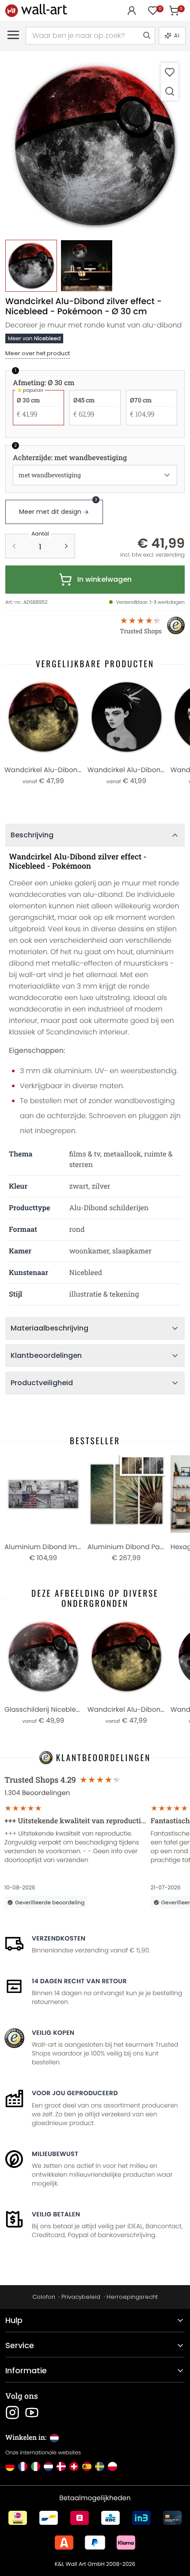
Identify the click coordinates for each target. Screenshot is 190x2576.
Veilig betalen (56, 2214)
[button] (95, 146)
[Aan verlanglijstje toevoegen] (170, 72)
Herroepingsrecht (132, 2297)
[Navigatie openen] (13, 35)
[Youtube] (32, 2412)
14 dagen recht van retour (79, 1981)
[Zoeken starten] (146, 36)
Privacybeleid (81, 2297)
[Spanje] (87, 2466)
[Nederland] (48, 2466)
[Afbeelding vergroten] (170, 91)
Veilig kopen (53, 2033)
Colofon (44, 2297)
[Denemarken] (61, 2466)
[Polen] (112, 2466)
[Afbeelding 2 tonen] (86, 266)
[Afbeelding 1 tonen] (31, 266)
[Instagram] (12, 2412)
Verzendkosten (59, 1938)
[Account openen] (132, 11)
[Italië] (36, 2466)
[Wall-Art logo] (36, 10)
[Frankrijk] (23, 2466)
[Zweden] (100, 2466)
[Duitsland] (10, 2466)
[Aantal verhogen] (66, 546)
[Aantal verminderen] (14, 546)
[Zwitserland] (74, 2466)
